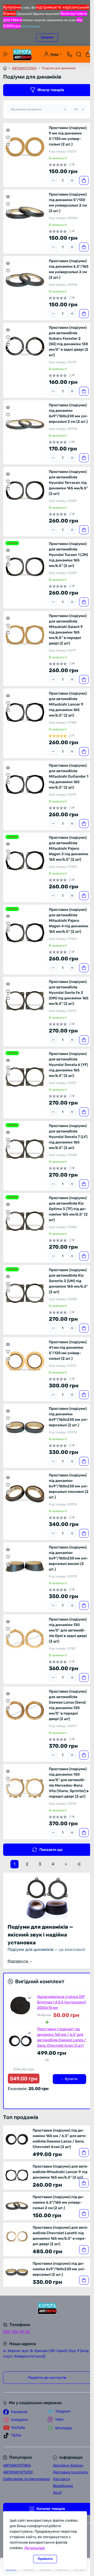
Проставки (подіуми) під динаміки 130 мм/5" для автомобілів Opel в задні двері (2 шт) (68, 1630)
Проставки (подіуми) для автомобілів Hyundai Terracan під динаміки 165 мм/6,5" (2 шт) (68, 483)
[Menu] (6, 54)
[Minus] (53, 180)
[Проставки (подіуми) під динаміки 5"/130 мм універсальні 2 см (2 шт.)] (25, 213)
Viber (59, 2419)
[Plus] (72, 180)
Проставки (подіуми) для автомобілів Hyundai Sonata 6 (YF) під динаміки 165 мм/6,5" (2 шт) (68, 1065)
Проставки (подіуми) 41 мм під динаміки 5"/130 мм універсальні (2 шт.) (68, 1350)
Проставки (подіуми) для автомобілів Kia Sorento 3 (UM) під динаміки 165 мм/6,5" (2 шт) (68, 1281)
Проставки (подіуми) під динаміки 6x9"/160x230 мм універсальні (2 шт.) (69, 1417)
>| (79, 1864)
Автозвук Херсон (68, 2465)
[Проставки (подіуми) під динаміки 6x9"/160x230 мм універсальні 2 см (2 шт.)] (25, 424)
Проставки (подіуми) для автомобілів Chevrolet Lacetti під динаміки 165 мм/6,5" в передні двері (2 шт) (61, 2236)
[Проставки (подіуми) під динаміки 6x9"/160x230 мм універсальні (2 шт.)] (25, 1428)
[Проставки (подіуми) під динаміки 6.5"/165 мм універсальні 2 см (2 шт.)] (25, 280)
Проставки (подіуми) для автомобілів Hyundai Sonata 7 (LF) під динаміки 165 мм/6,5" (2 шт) (68, 1137)
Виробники (63, 2486)
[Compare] (8, 144)
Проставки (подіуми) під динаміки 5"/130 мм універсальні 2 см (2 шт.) (68, 203)
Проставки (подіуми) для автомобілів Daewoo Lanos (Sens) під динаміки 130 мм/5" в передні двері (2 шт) (68, 1705)
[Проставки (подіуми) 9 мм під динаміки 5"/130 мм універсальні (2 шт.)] (25, 147)
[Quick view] (8, 130)
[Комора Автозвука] (47, 2308)
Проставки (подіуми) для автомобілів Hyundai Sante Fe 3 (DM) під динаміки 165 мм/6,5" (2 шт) (69, 993)
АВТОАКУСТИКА (24, 68)
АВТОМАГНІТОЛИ (18, 2472)
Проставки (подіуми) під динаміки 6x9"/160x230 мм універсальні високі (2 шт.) (69, 1558)
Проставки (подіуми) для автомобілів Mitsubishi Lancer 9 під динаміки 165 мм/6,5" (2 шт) (68, 704)
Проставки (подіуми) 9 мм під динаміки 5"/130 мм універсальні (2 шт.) (68, 136)
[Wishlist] (8, 137)
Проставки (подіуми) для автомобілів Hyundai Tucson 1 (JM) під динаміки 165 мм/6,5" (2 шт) (68, 555)
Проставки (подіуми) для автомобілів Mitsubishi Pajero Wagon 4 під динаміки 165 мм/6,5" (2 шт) (69, 921)
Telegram (63, 2411)
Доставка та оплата (70, 2472)
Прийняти (45, 2559)
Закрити (47, 37)
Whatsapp (63, 2428)
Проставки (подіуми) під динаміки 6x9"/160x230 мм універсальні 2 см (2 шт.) (69, 413)
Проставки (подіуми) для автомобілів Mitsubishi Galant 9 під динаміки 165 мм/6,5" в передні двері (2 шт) (68, 630)
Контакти (61, 2479)
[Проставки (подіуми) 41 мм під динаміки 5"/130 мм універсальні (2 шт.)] (25, 1361)
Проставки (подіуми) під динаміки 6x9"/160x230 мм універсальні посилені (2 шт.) (69, 1486)
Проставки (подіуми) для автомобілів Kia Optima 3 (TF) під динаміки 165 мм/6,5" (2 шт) (68, 1209)
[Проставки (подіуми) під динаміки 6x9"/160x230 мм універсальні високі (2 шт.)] (25, 1566)
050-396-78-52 (16, 2332)
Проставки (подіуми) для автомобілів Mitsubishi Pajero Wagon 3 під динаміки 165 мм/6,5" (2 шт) (69, 849)
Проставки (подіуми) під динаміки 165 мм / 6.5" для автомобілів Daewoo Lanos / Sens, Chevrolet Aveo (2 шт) (61, 2037)
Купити (71, 2079)
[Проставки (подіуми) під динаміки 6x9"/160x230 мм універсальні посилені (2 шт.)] (25, 1494)
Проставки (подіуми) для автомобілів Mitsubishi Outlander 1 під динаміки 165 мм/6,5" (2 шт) (69, 776)
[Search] (79, 54)
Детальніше (31, 26)
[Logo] (22, 54)
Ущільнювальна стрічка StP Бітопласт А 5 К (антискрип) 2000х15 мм (62, 2002)
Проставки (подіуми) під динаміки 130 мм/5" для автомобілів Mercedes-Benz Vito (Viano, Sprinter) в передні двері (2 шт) (69, 1783)
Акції (57, 2493)
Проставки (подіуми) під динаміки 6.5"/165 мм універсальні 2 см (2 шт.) (69, 269)
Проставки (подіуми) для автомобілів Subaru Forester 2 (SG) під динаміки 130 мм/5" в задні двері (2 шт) (69, 341)
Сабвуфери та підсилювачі (27, 2479)
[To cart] (84, 180)
